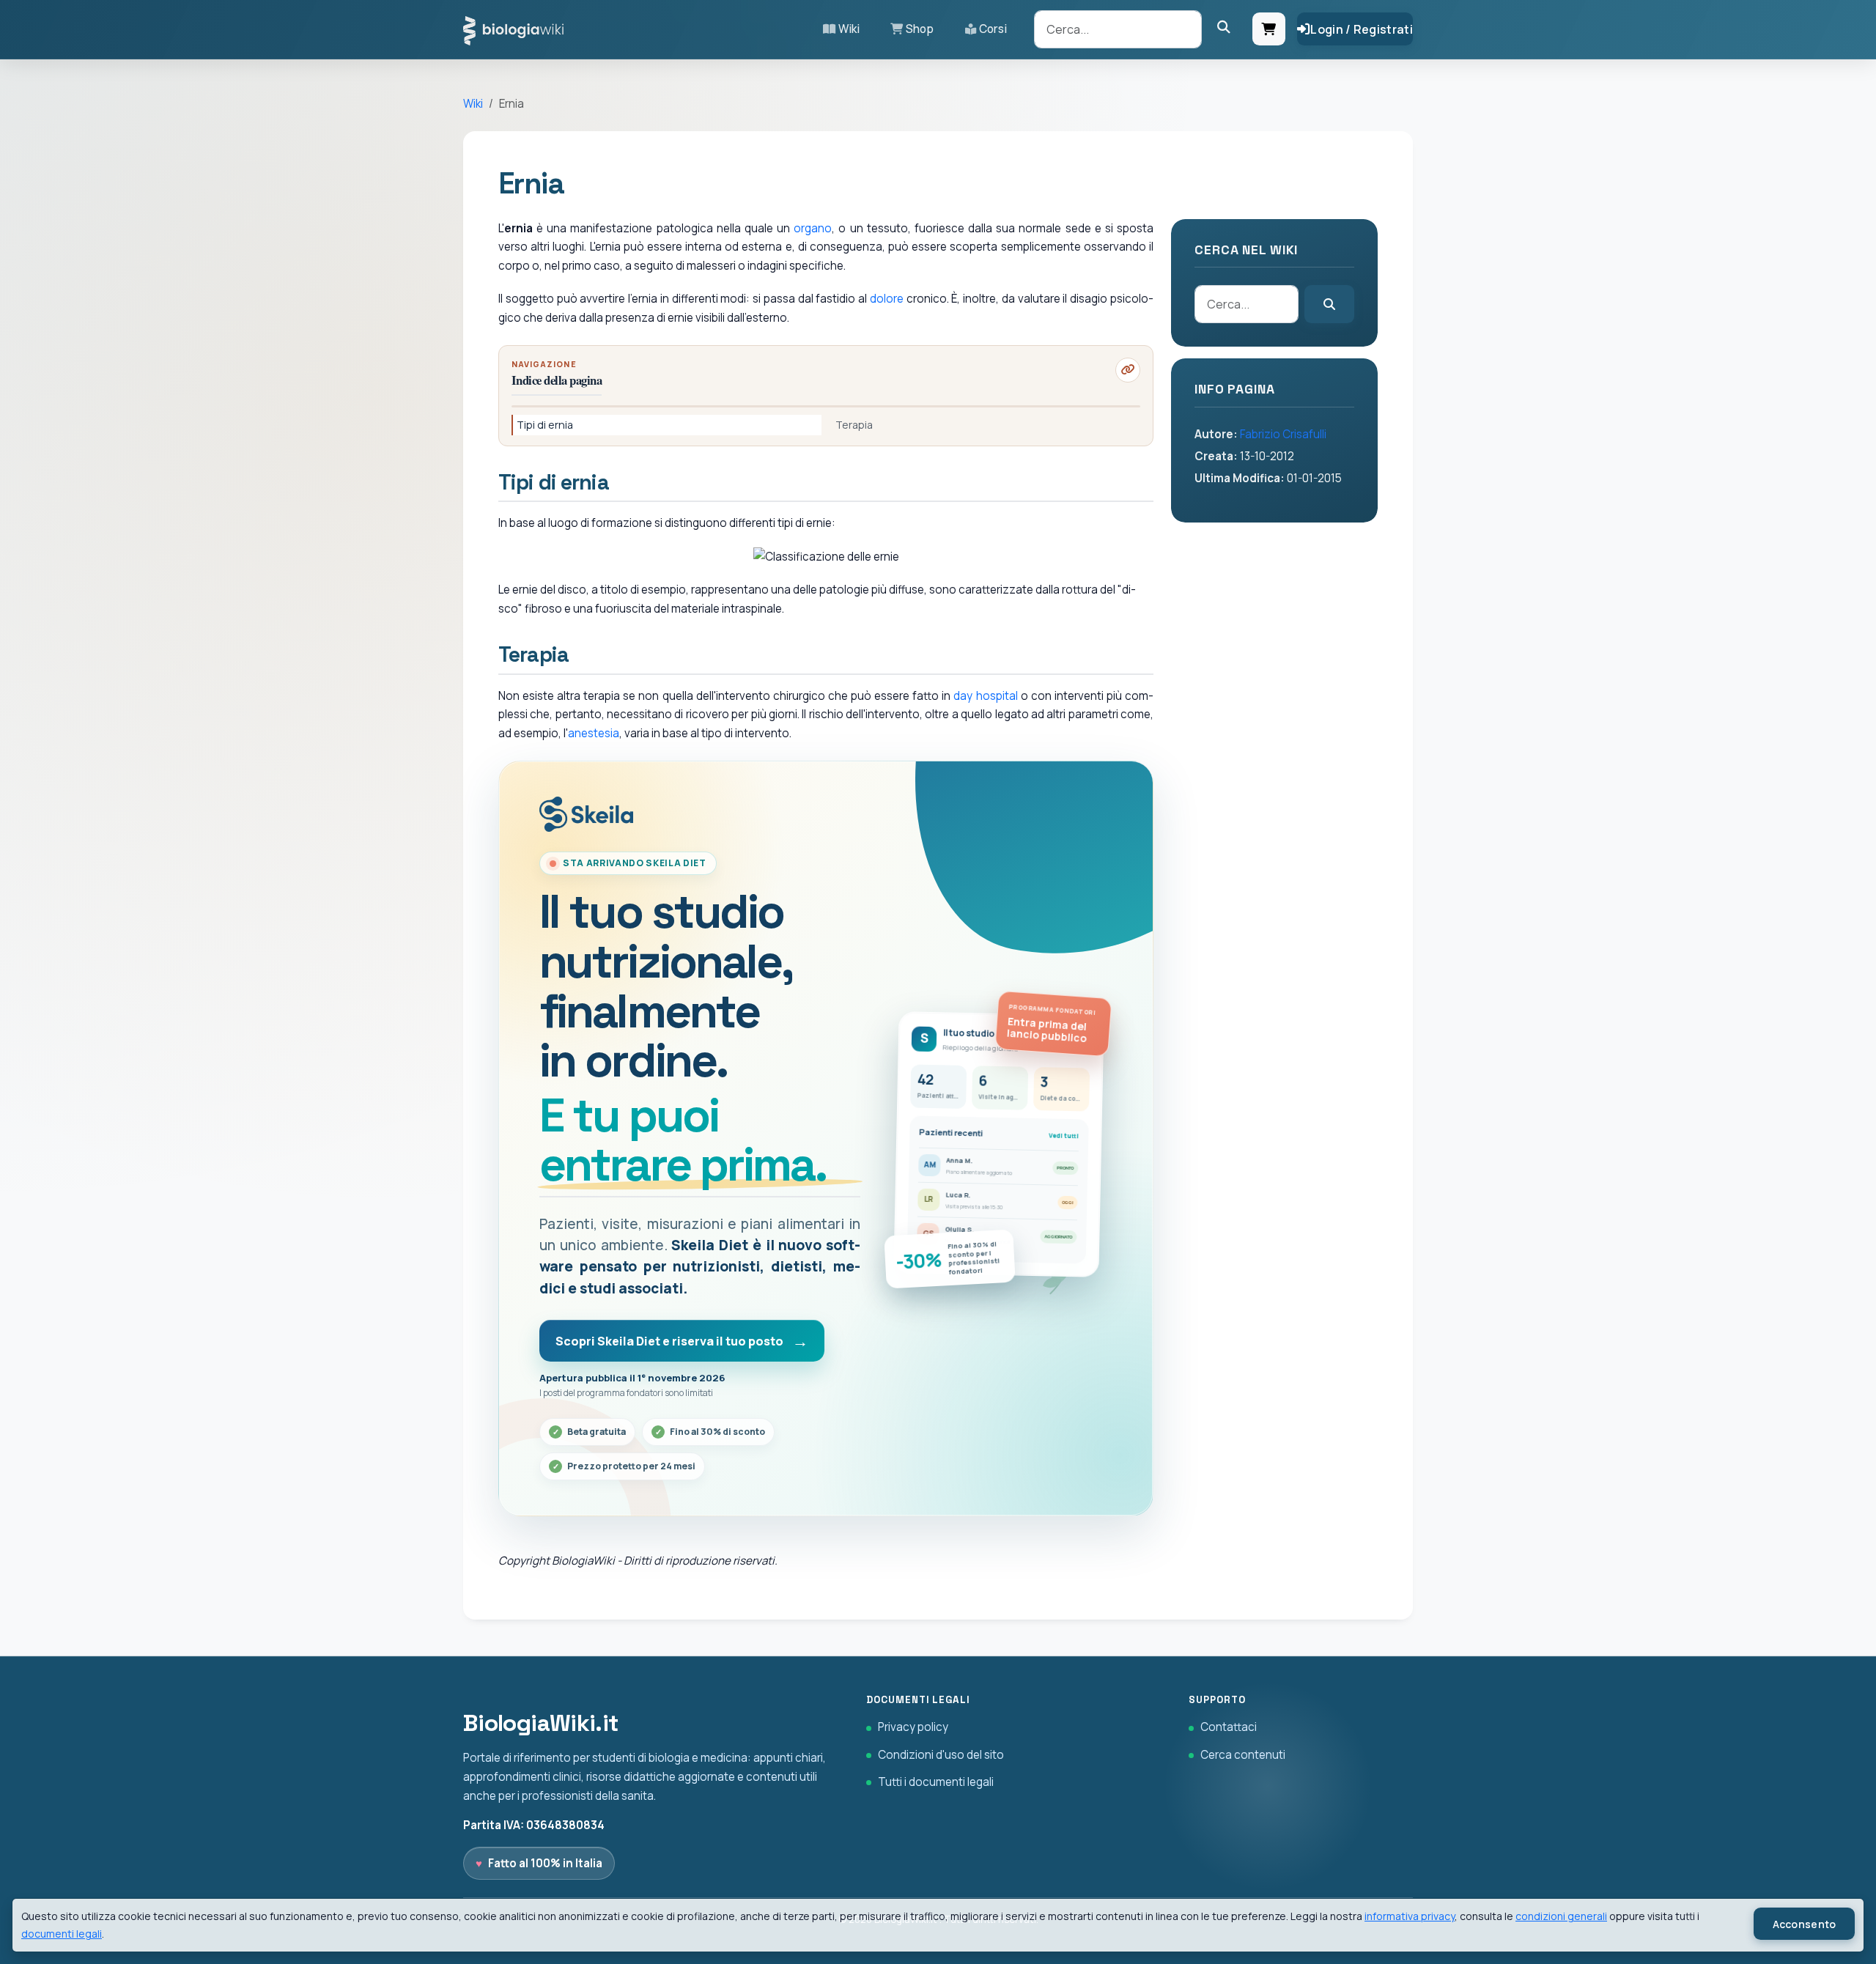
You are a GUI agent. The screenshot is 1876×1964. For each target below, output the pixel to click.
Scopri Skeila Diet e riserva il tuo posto (669, 1341)
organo (813, 228)
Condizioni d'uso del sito (941, 1755)
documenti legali (62, 1934)
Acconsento (1805, 1924)
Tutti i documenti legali (936, 1782)
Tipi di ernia (545, 425)
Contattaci (1229, 1727)
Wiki (849, 29)
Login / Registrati (1362, 29)
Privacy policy (913, 1727)
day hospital (985, 696)
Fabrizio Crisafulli (1283, 434)
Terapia (854, 425)
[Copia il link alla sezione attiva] (1128, 370)
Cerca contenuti (1243, 1755)
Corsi (993, 29)
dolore (887, 299)
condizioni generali (1561, 1916)
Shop (920, 29)
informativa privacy (1410, 1916)
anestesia (594, 733)
